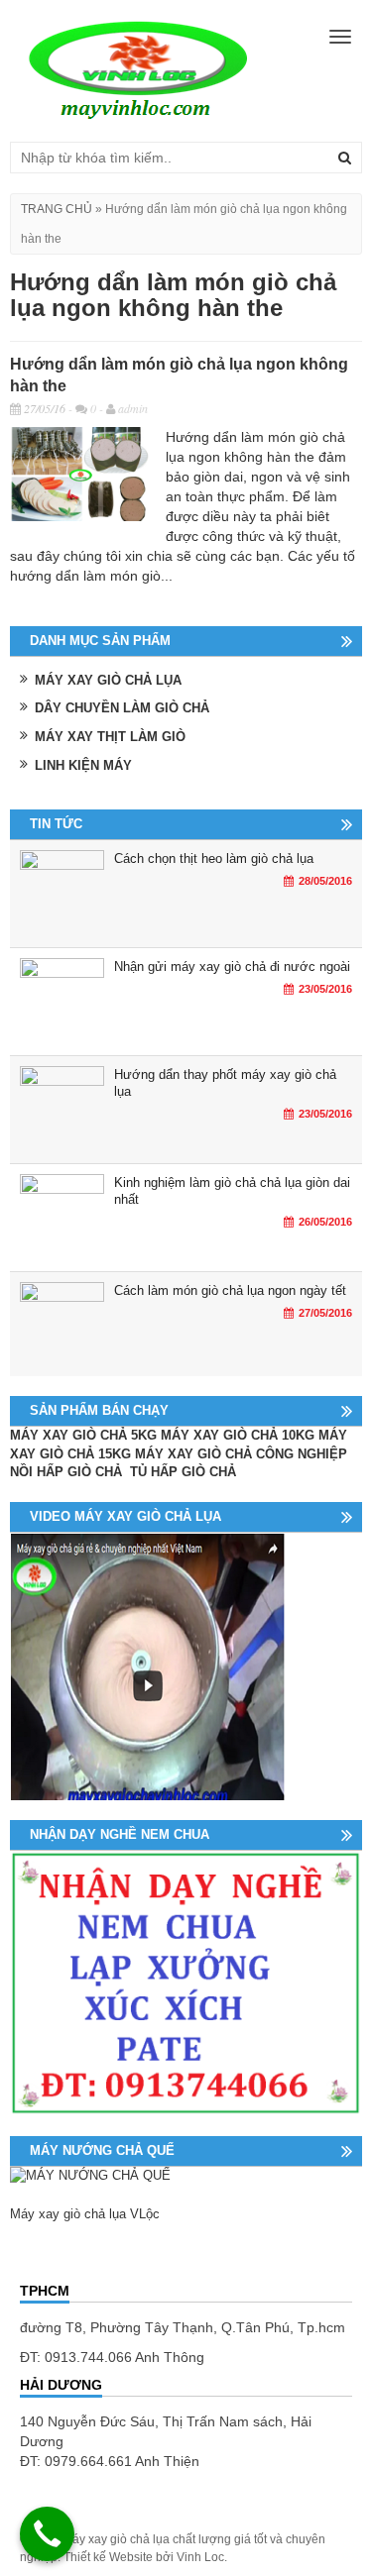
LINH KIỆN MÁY (83, 765)
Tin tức (56, 824)
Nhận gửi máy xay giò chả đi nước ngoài (232, 966)
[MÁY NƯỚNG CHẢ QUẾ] (90, 2175)
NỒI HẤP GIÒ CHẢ (68, 1472)
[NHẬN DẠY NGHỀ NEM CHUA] (186, 1982)
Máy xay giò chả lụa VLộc (85, 2214)
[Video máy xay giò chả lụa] (148, 1665)
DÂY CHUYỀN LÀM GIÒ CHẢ (122, 708)
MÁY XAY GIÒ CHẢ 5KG (83, 1435)
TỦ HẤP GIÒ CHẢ (185, 1472)
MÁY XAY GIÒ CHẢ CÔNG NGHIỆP (241, 1454)
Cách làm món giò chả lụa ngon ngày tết (230, 1290)
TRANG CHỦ (57, 209)
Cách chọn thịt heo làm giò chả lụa (214, 859)
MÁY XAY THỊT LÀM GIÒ (110, 737)
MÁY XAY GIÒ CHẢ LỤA (108, 680)
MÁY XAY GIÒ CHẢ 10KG (238, 1435)
